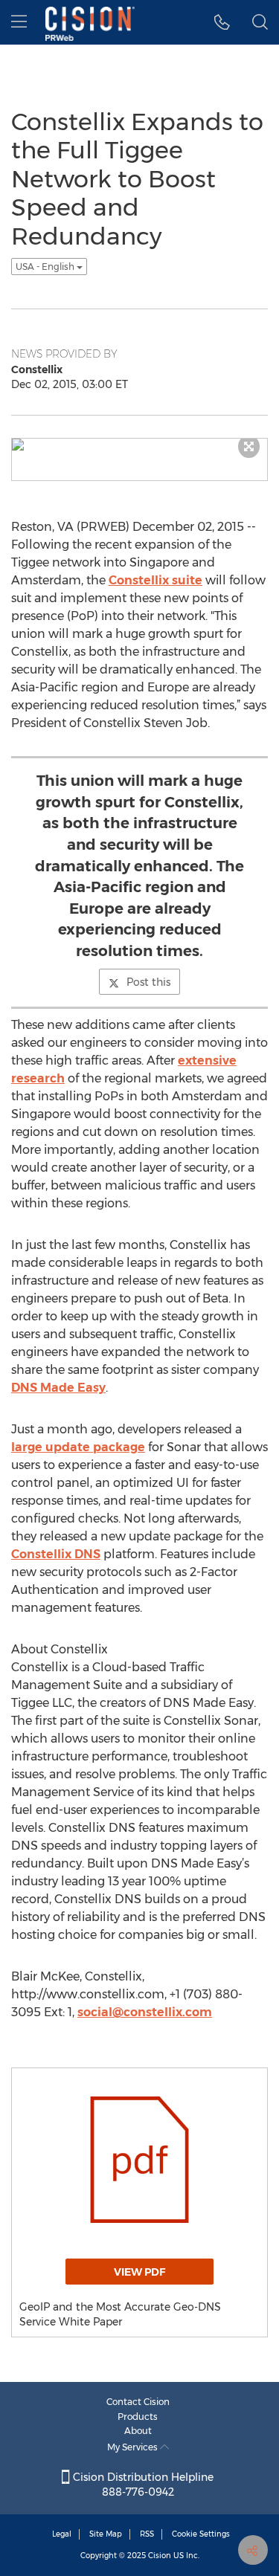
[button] (222, 22)
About (138, 2431)
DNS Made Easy (58, 1388)
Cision (160, 2556)
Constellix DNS (56, 1554)
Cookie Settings (201, 2534)
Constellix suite (155, 580)
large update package (78, 1447)
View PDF (139, 2272)
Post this (148, 982)
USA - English (46, 267)
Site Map (106, 2534)
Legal (62, 2534)
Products (138, 2417)
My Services (134, 2447)
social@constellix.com (145, 2012)
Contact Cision (138, 2402)
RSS (147, 2534)
